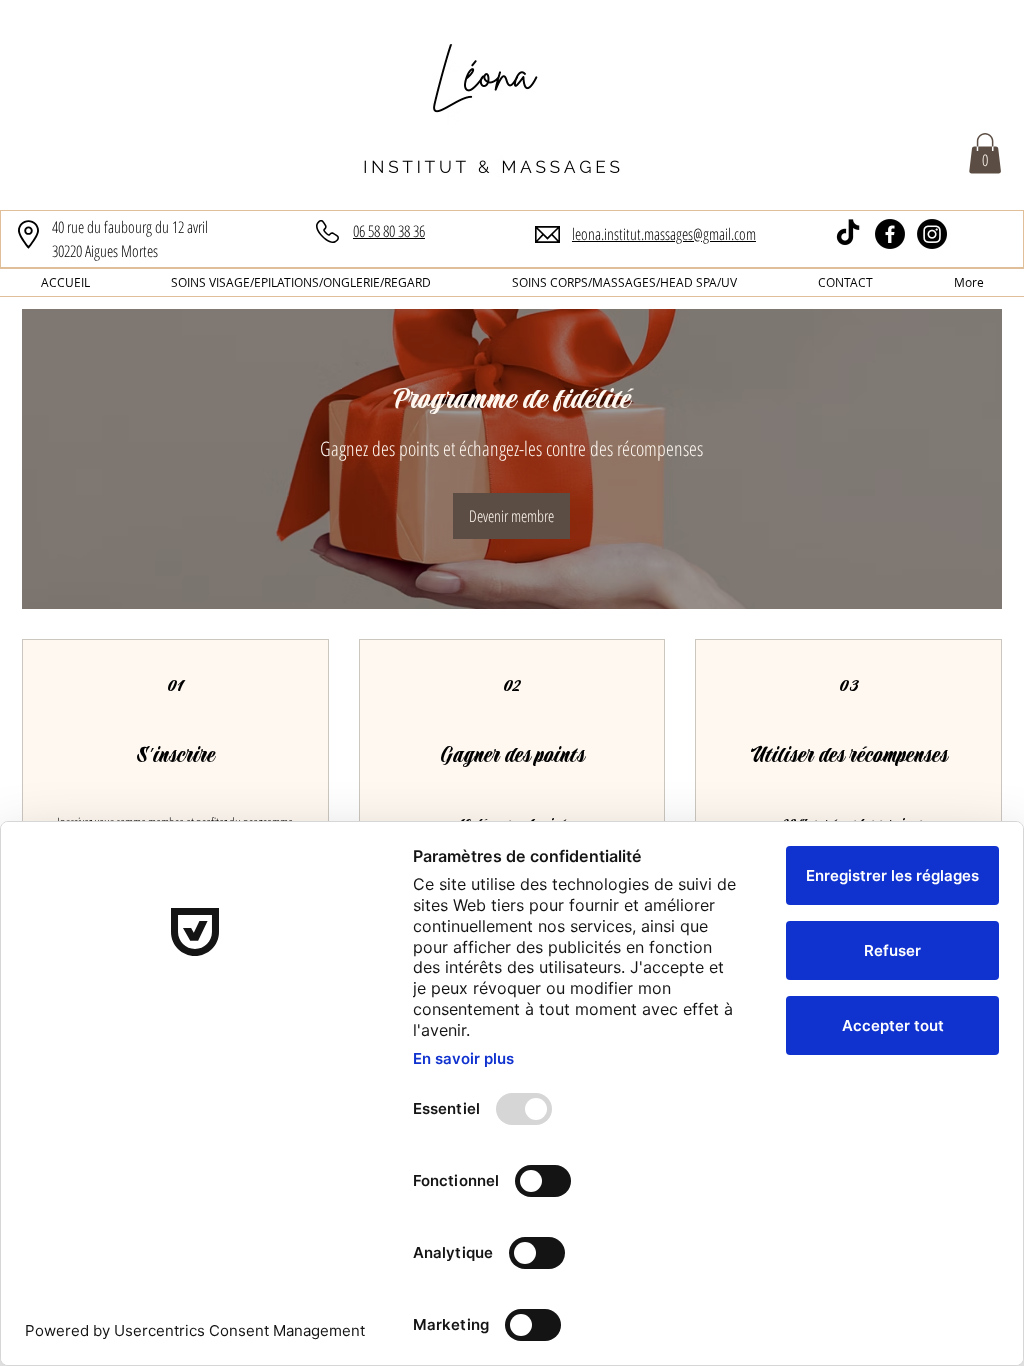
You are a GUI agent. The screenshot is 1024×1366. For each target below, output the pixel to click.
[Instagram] (932, 234)
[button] (985, 153)
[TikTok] (848, 234)
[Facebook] (890, 234)
